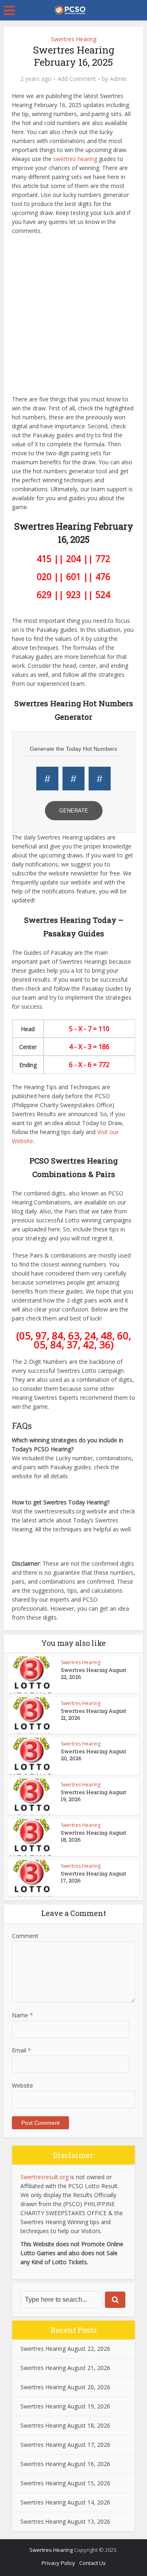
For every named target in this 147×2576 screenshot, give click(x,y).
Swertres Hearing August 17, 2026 (94, 1877)
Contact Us (92, 2563)
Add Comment (77, 79)
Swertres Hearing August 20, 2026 (94, 1755)
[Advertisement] (73, 317)
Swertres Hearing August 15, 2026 (65, 2483)
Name (22, 2015)
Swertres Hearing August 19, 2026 (94, 1796)
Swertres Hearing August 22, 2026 (94, 1673)
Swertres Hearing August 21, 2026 (94, 1714)
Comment (25, 1936)
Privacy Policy (58, 2563)
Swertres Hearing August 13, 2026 (65, 2521)
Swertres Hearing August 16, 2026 (65, 2464)
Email (21, 2050)
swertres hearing (75, 159)
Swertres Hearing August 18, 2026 (94, 1836)
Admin (118, 79)
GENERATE (74, 811)
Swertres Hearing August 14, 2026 (65, 2502)
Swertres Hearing (74, 39)
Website (22, 2085)
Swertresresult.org (45, 2177)
